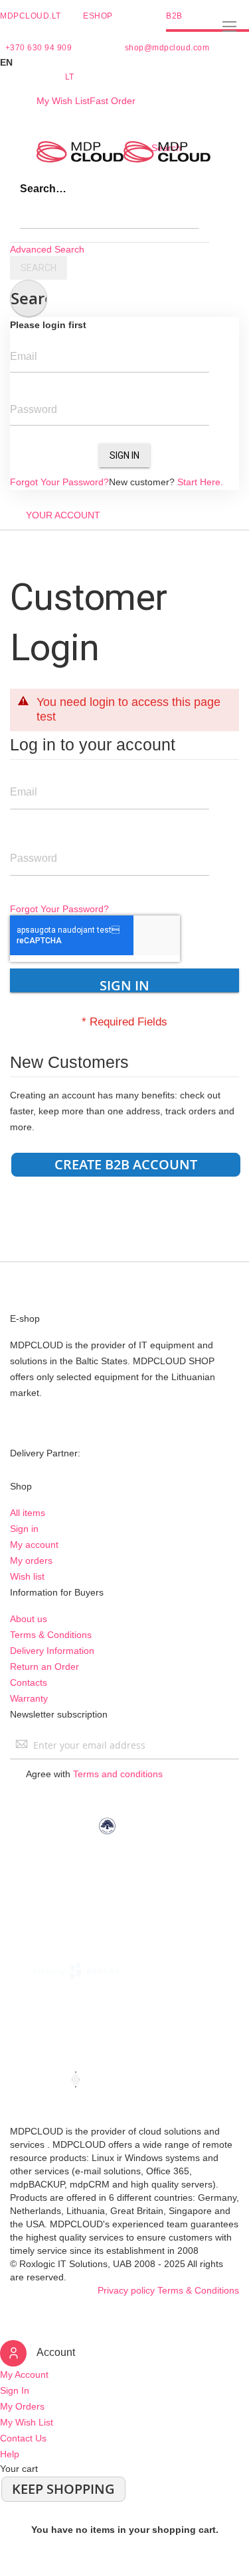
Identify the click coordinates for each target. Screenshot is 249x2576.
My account (34, 1545)
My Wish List (63, 101)
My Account (24, 2374)
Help (10, 2454)
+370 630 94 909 (39, 48)
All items (28, 1513)
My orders (31, 1560)
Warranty (29, 1698)
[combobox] (110, 215)
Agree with (94, 1774)
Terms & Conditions (51, 1635)
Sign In (124, 455)
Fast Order (113, 101)
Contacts (29, 1682)
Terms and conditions (118, 1774)
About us (29, 1619)
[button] (124, 62)
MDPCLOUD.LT (31, 16)
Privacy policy (126, 2290)
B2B (174, 16)
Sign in (24, 1529)
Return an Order (44, 1667)
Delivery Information (52, 1651)
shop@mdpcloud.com (167, 48)
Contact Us (23, 2438)
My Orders (22, 2406)
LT (70, 77)
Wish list (27, 1576)
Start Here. (200, 482)
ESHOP (98, 16)
